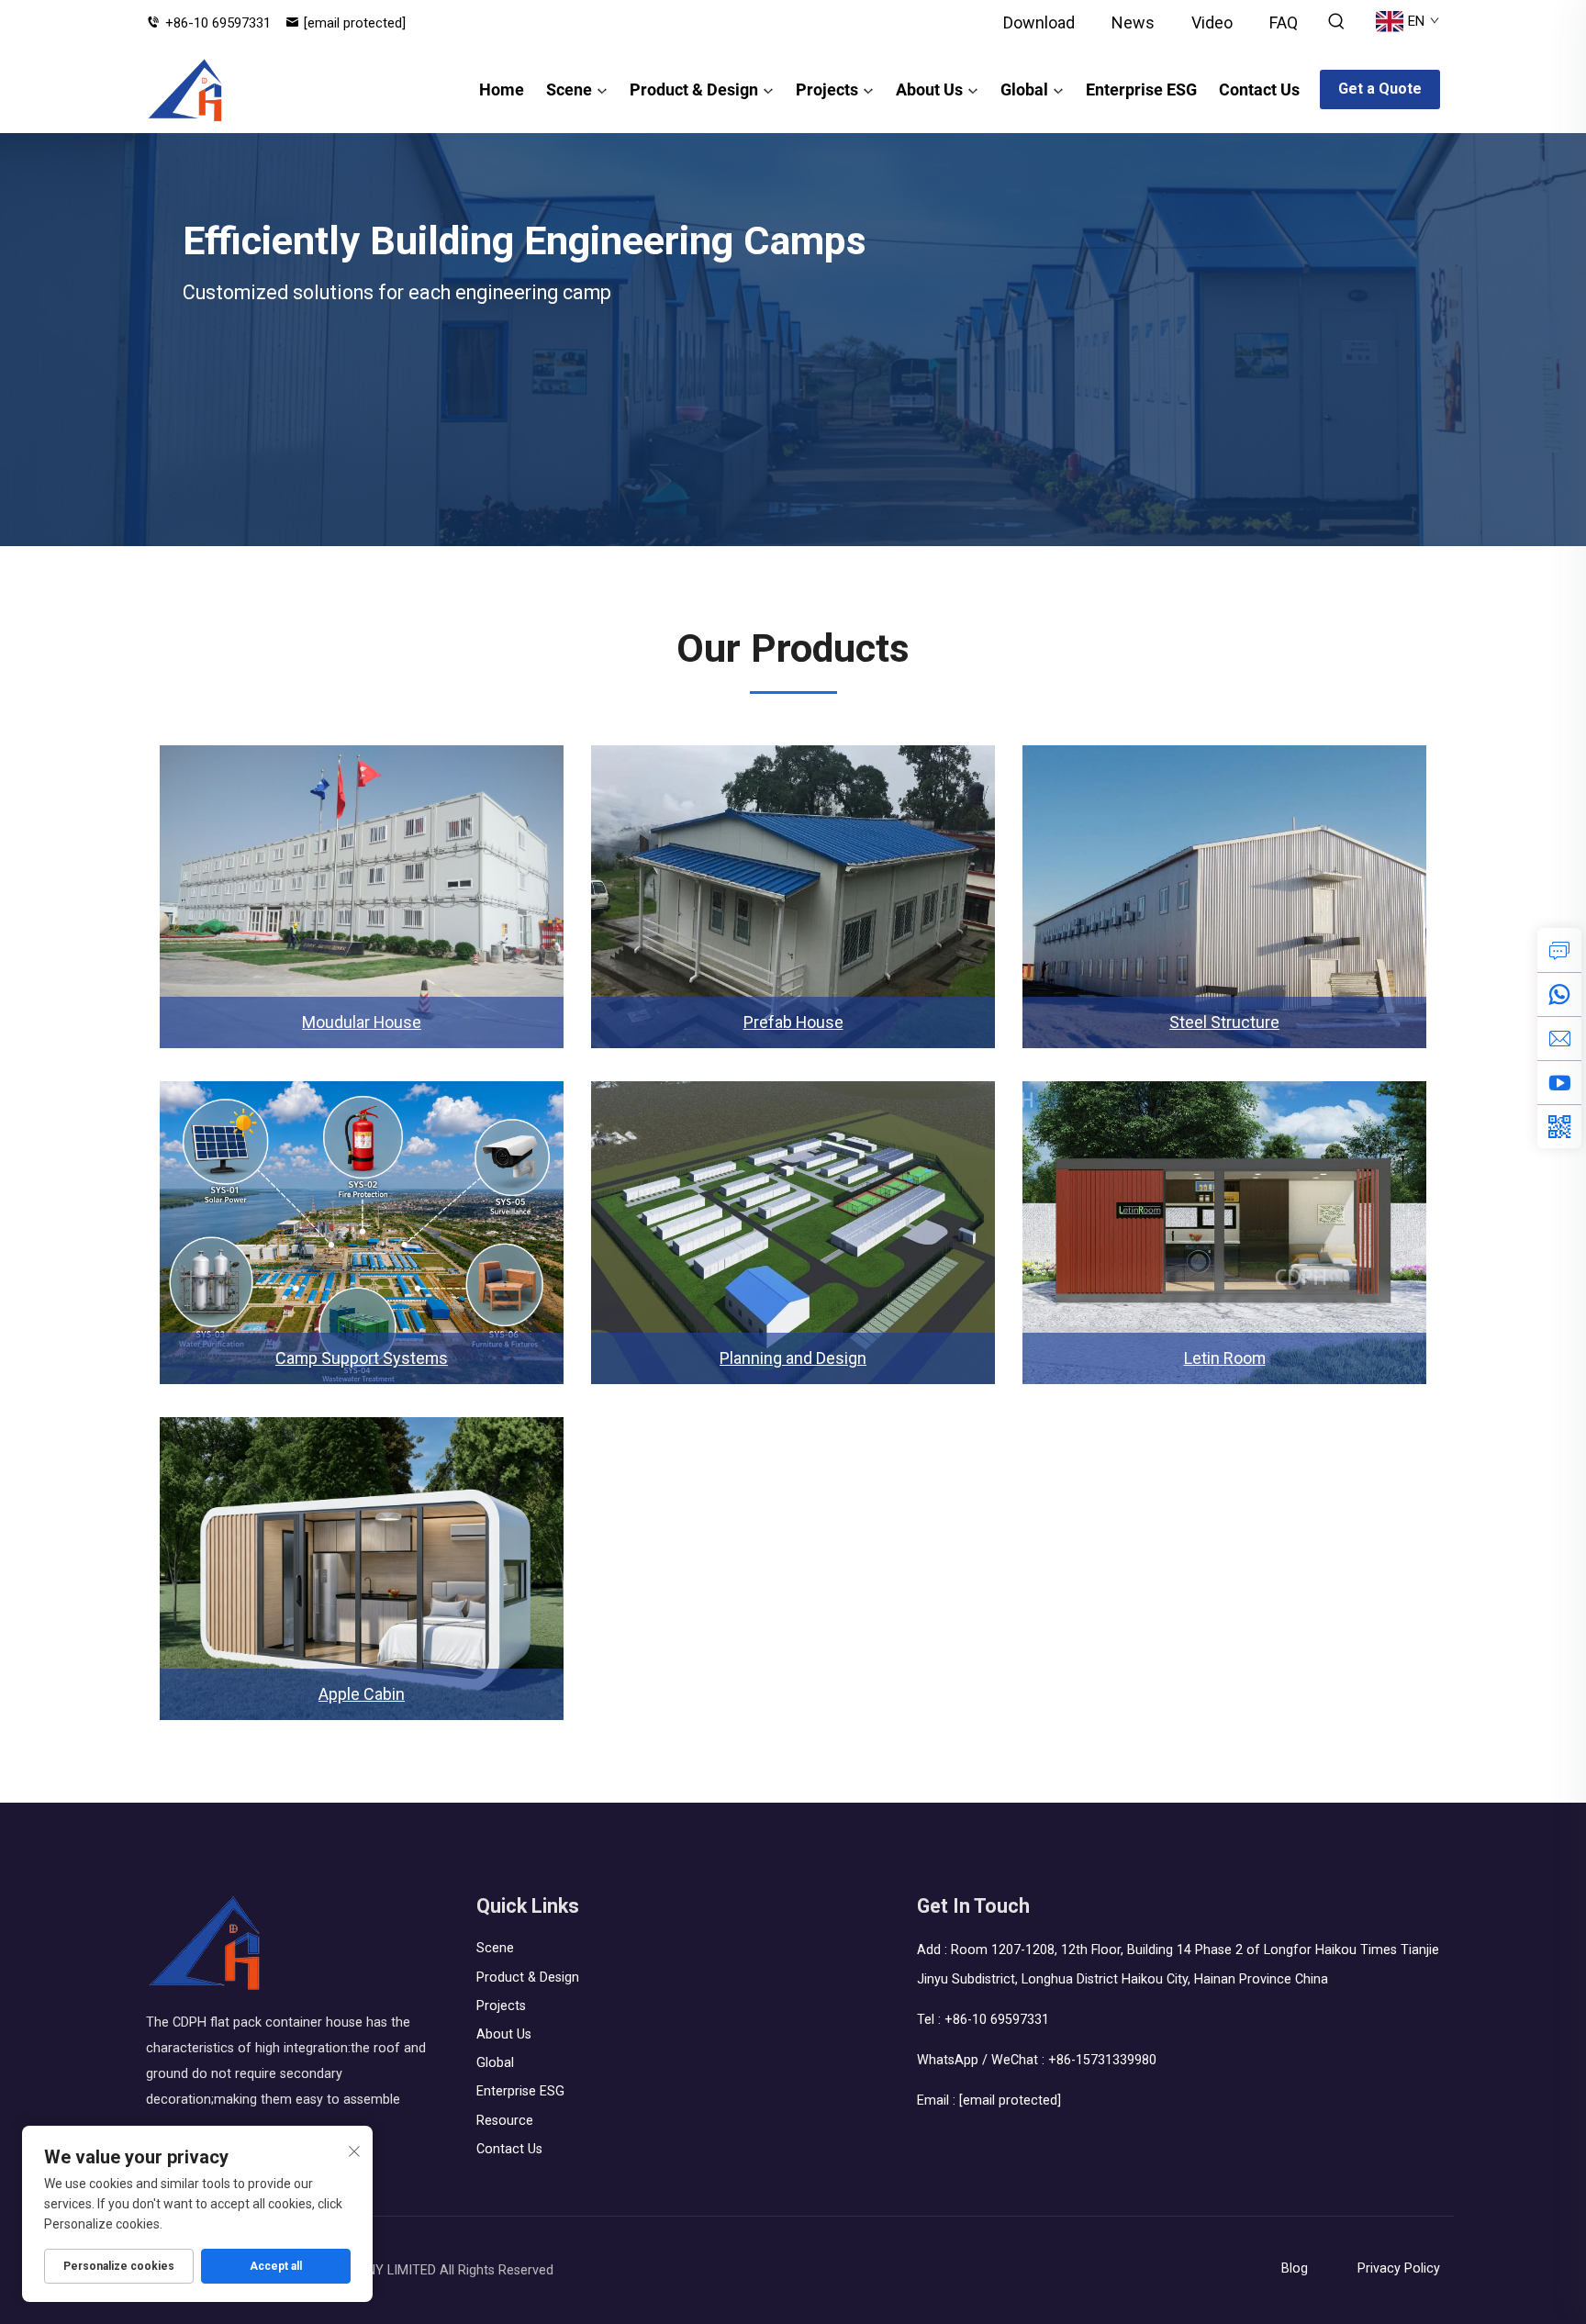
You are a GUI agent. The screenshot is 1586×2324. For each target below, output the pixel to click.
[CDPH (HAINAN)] (186, 90)
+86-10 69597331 (218, 23)
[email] (1559, 1038)
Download (1039, 22)
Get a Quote (1380, 89)
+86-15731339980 (1102, 2060)
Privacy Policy (1399, 2268)
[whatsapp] (1559, 994)
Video (1212, 22)
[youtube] (1559, 1082)
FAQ (1284, 22)
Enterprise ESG (1141, 89)
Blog (1295, 2268)
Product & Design (694, 89)
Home (502, 89)
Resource (505, 2121)
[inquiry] (1559, 950)
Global (1024, 89)
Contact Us (1259, 89)
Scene (569, 89)
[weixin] (1559, 1126)
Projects (827, 89)
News (1133, 22)
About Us (929, 89)
